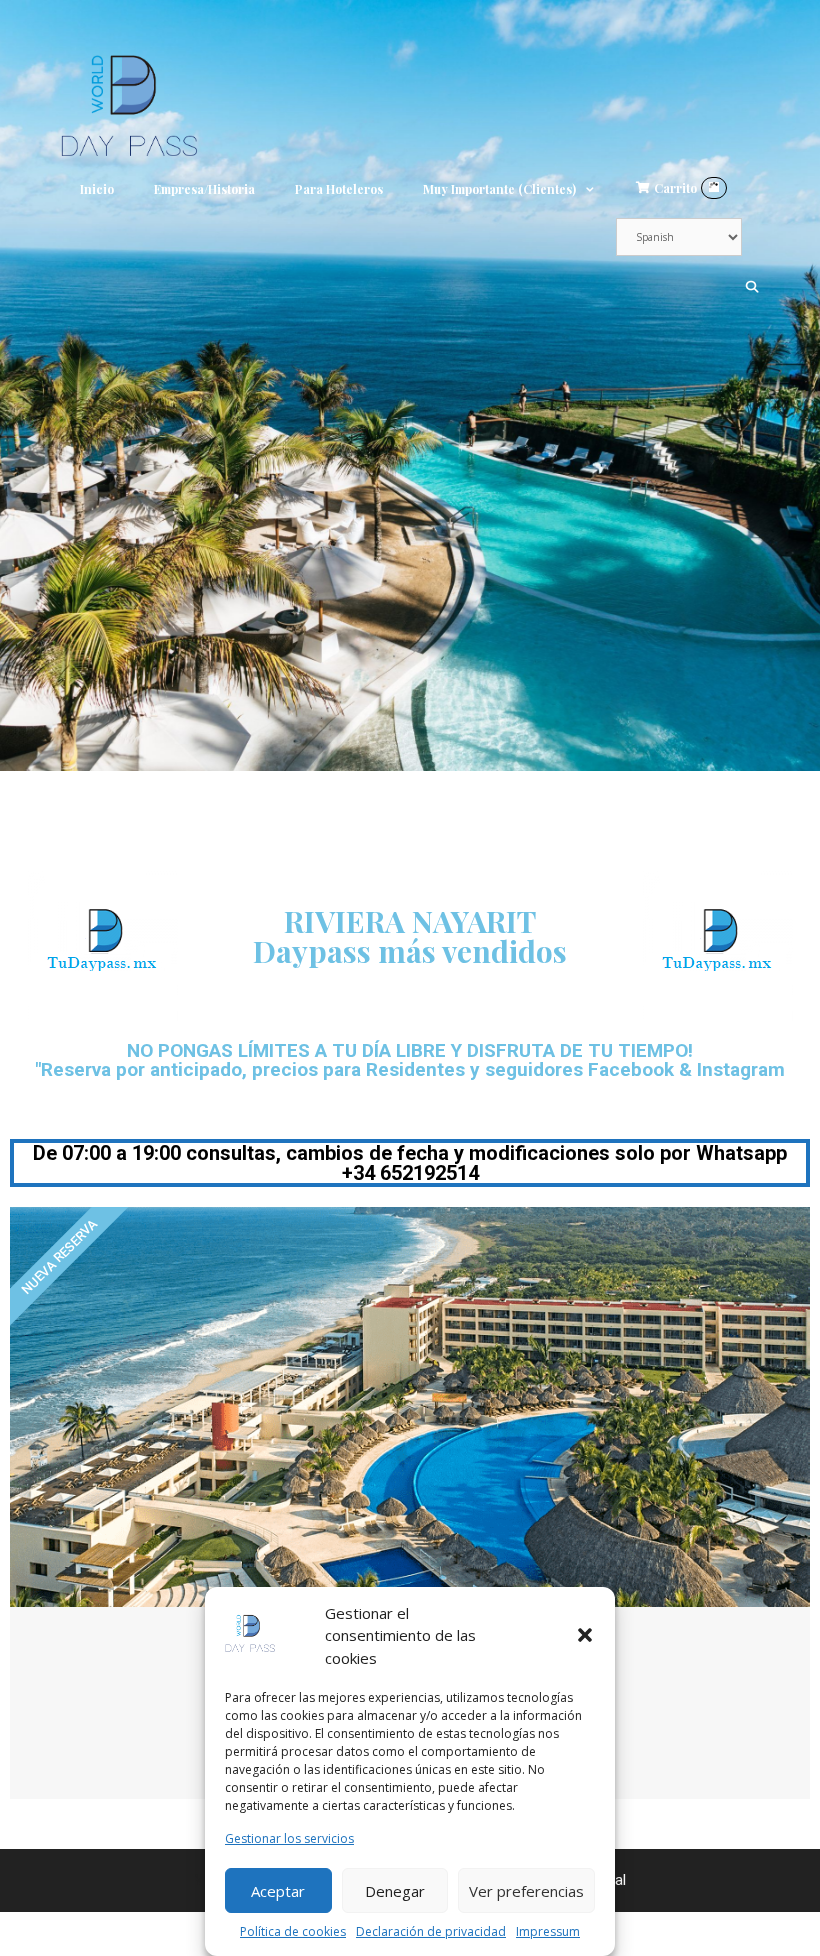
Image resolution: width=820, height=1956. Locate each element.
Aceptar (278, 1891)
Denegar (395, 1891)
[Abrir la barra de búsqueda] (752, 286)
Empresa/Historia (204, 189)
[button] (585, 1635)
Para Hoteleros (339, 189)
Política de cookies (293, 1931)
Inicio (97, 189)
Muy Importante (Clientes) (499, 189)
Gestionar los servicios (289, 1838)
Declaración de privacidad (431, 1931)
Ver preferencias (526, 1891)
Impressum (548, 1931)
